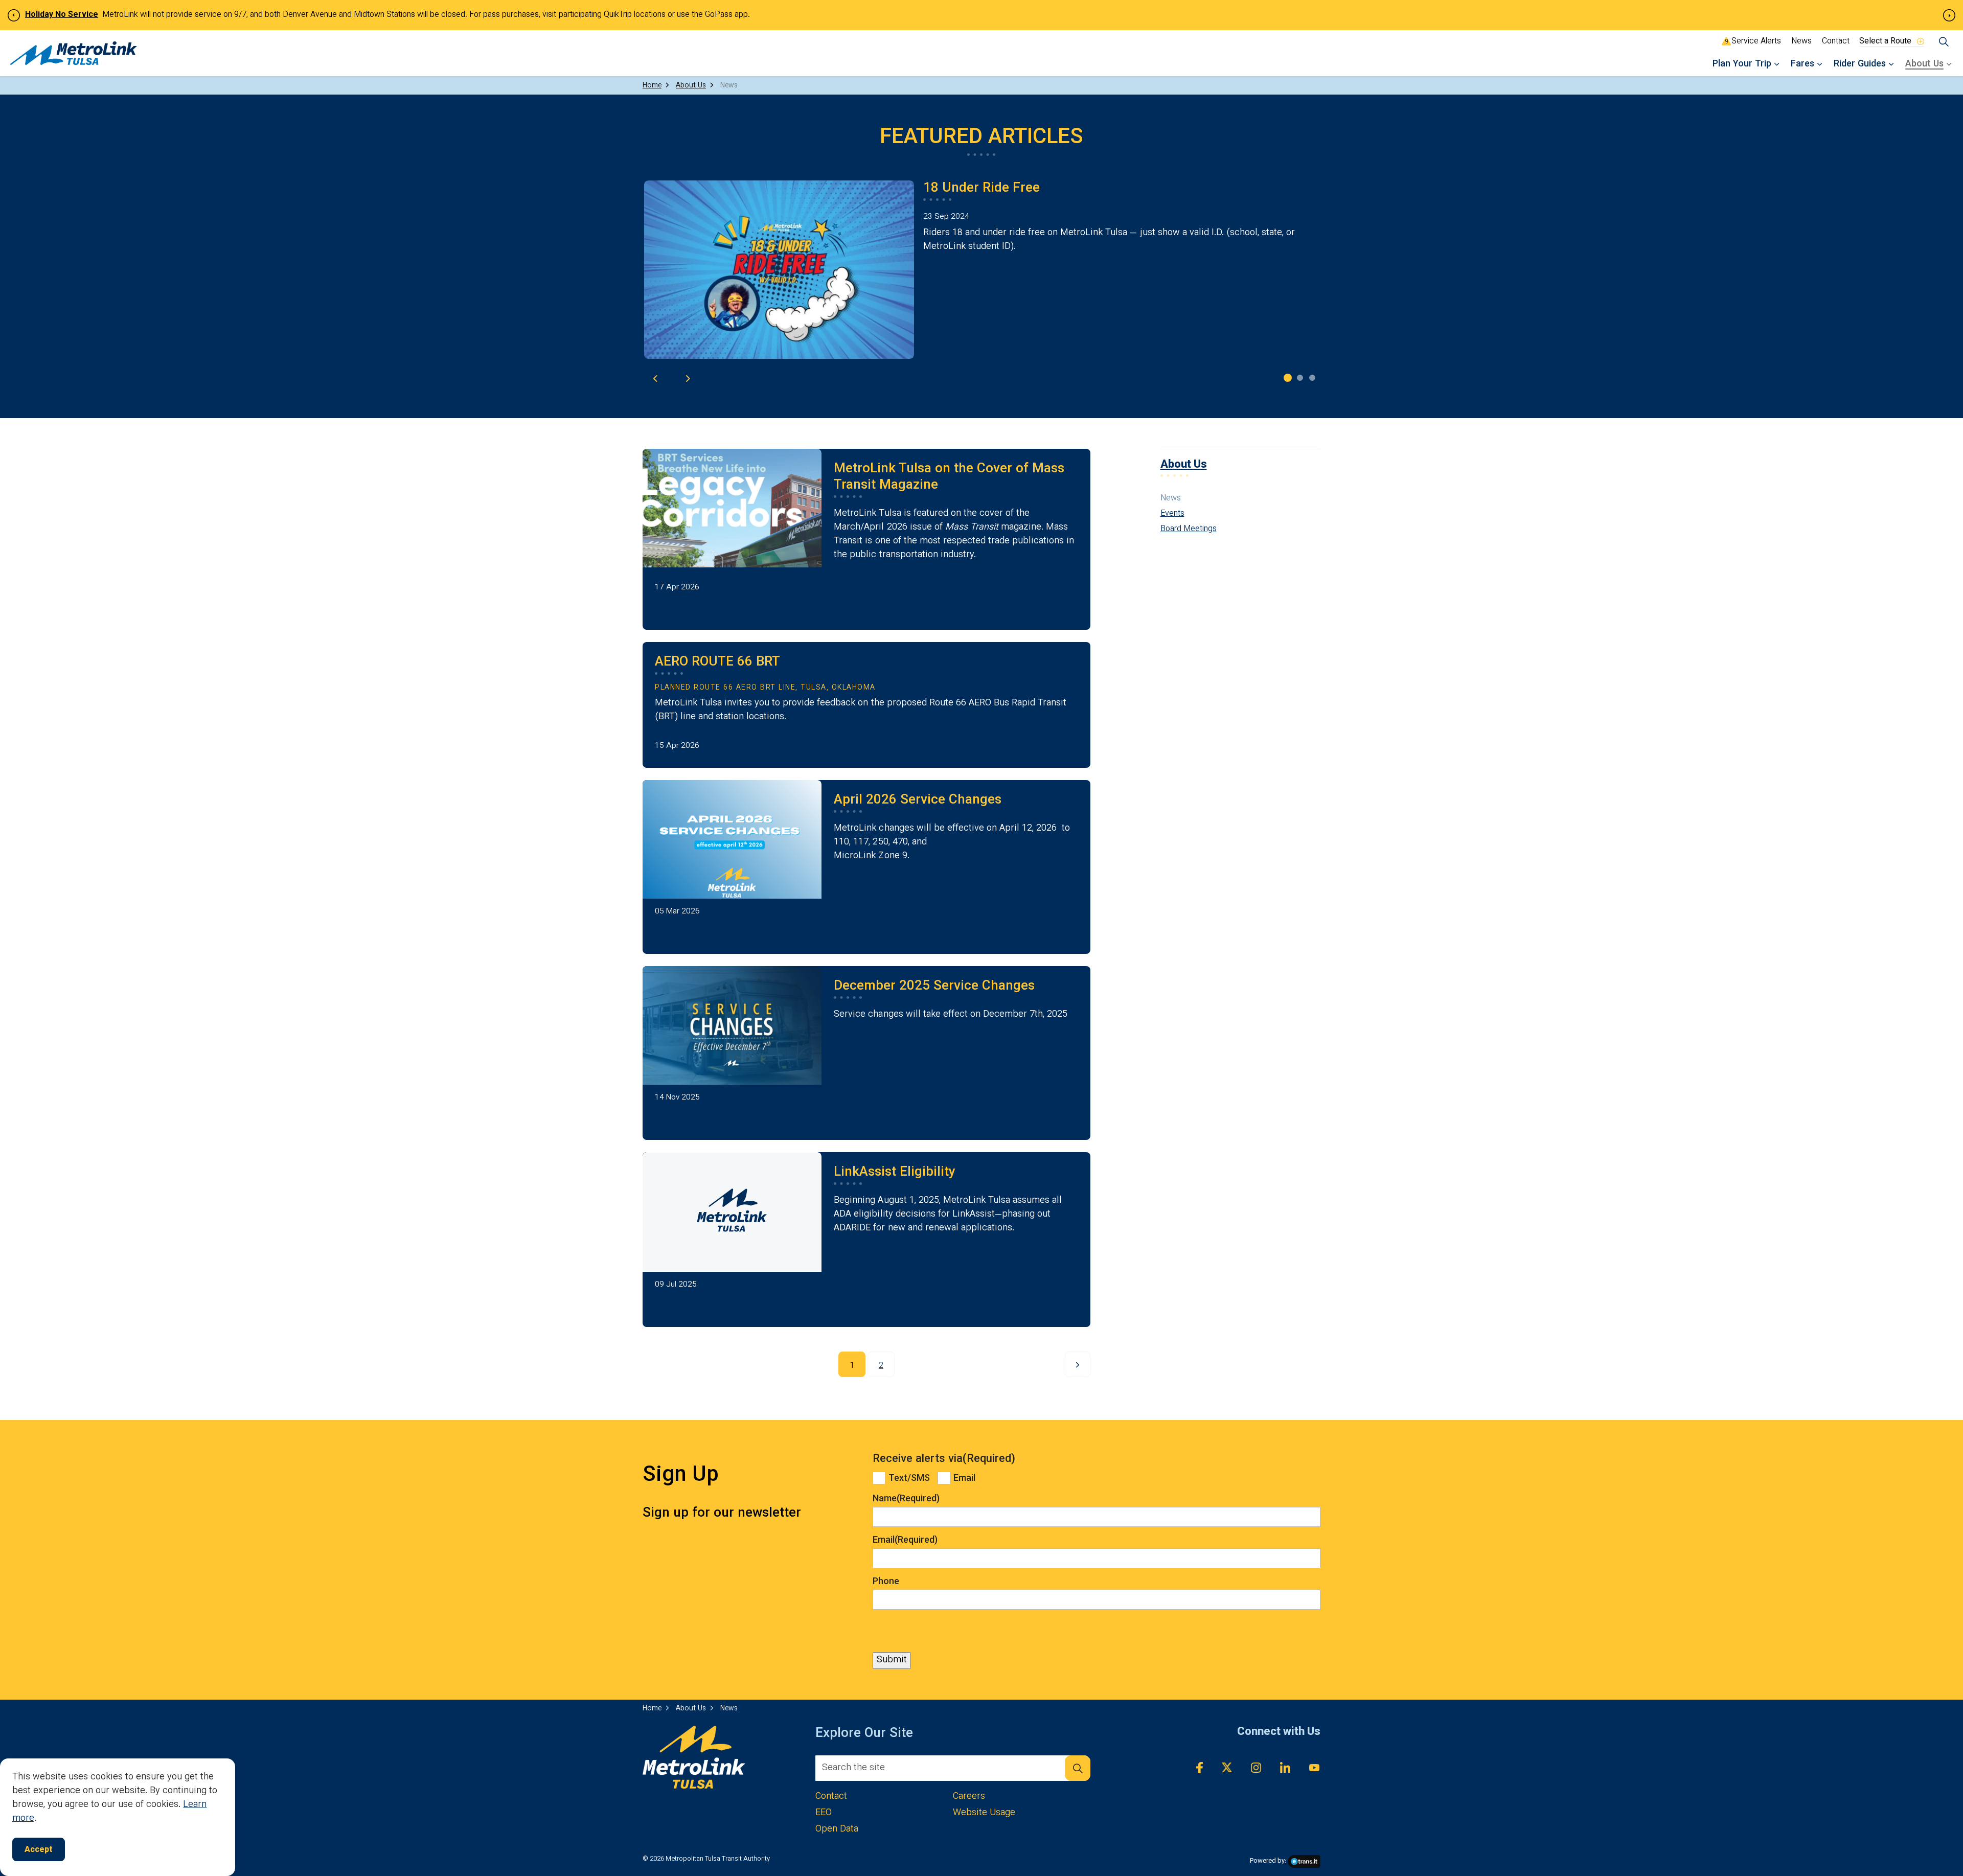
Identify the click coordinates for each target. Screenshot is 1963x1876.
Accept (39, 1850)
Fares (1802, 64)
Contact (1836, 42)
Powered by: (1268, 1861)
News (1801, 42)
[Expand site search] (1944, 42)
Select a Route (1885, 41)
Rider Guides (1860, 64)
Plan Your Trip (1742, 64)
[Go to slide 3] (1312, 378)
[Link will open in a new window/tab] (1190, 1768)
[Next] (1078, 1364)
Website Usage (984, 1813)
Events (1172, 514)
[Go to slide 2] (1300, 378)
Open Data (837, 1830)
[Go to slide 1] (1288, 378)
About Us (1924, 64)
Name (906, 1499)
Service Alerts (1754, 42)
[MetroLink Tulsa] (74, 53)
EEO (824, 1813)
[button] (1078, 1768)
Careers (969, 1797)
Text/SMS (909, 1479)
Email (964, 1479)
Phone (886, 1582)
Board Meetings (1189, 530)
